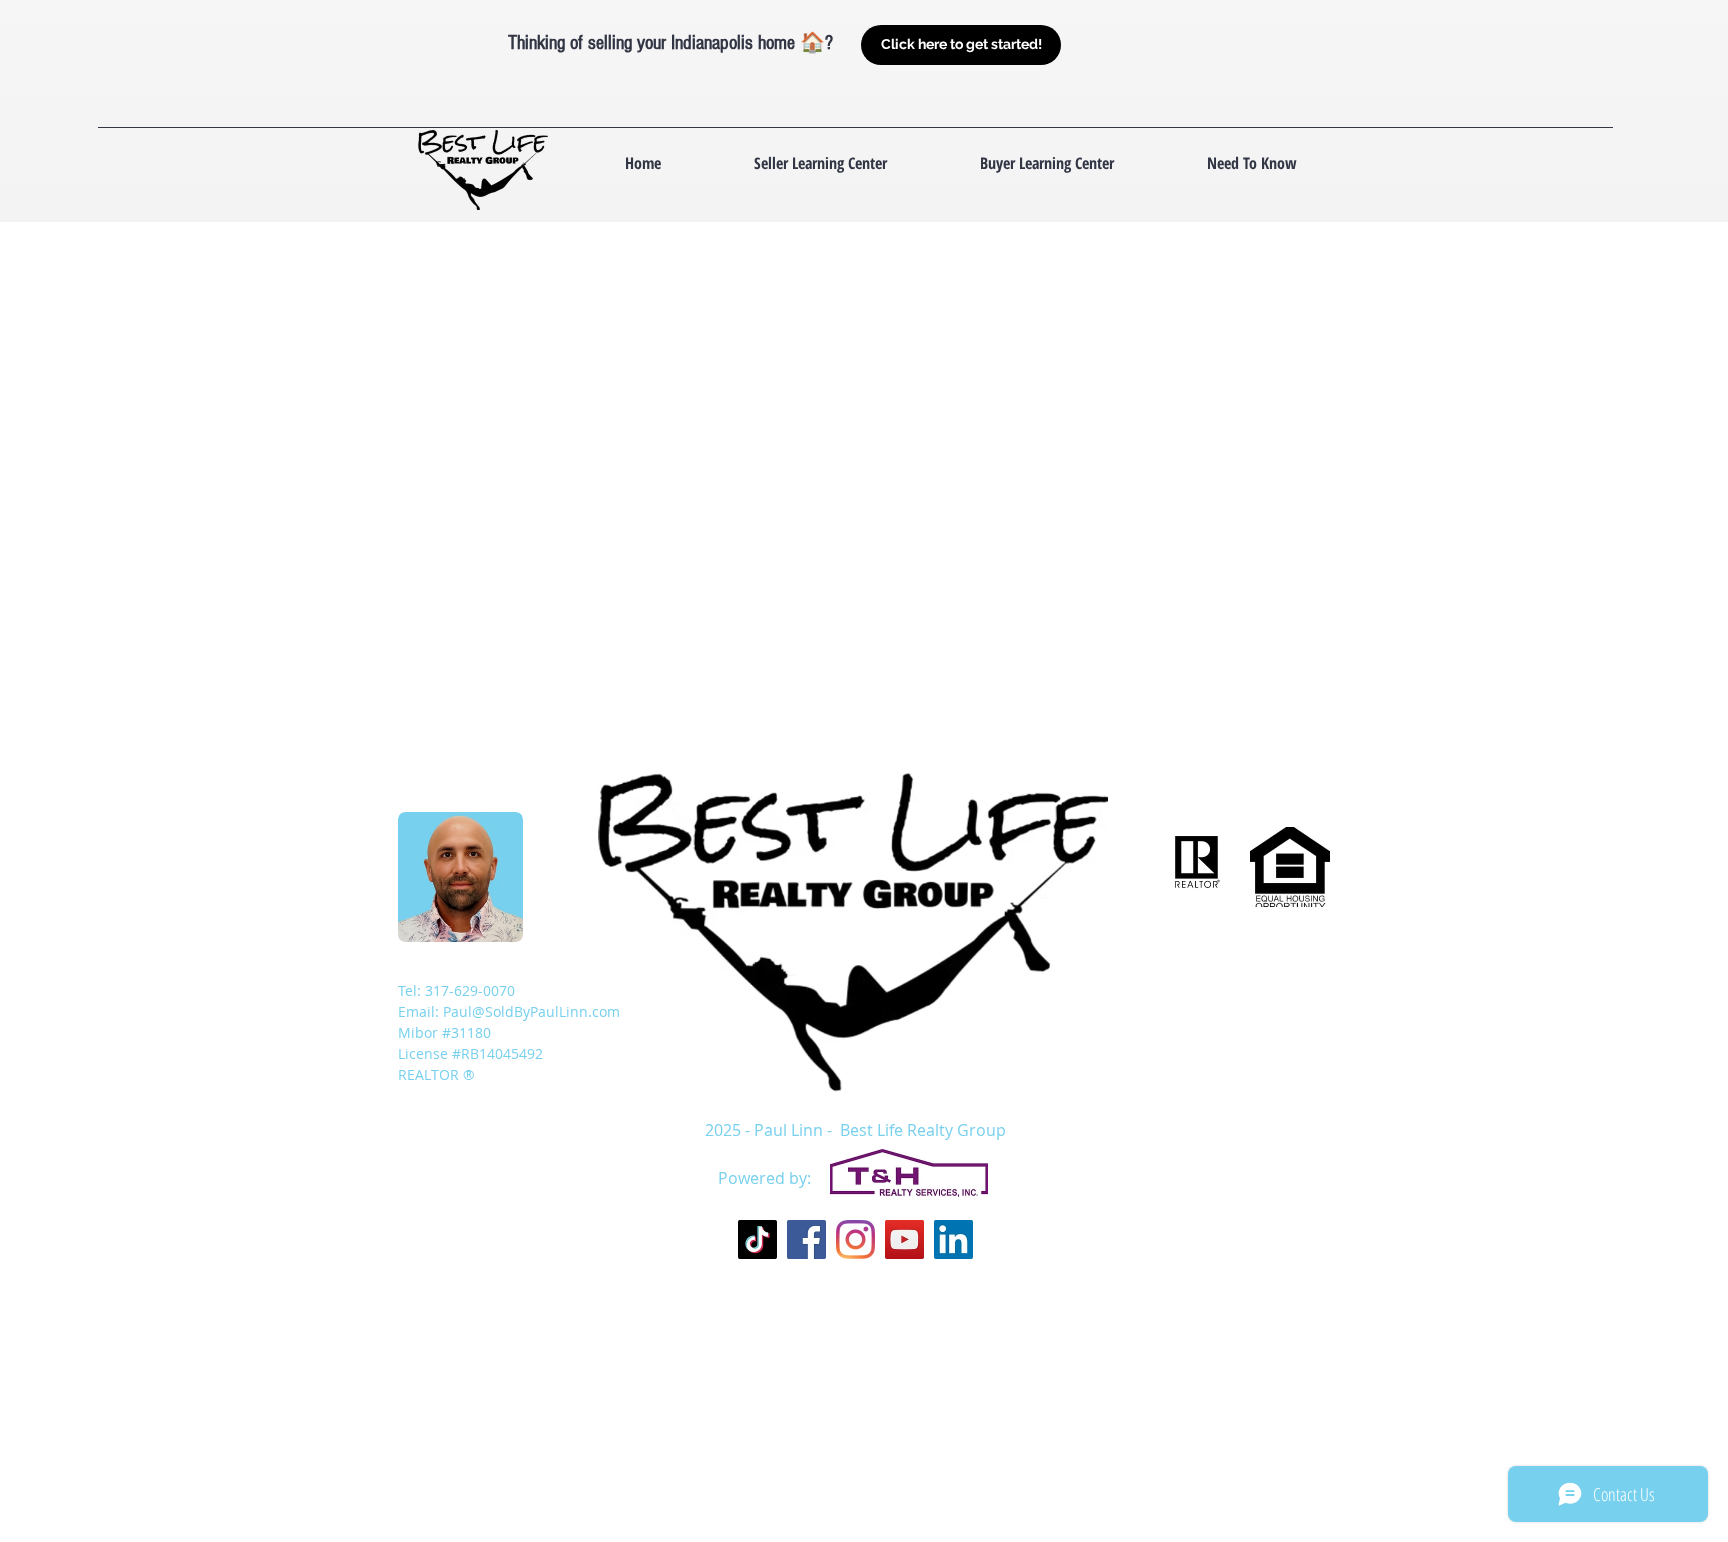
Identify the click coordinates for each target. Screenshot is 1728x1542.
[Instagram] (855, 1239)
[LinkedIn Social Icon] (953, 1239)
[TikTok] (757, 1239)
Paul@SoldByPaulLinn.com (531, 1011)
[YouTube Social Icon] (904, 1239)
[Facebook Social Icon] (806, 1239)
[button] (1251, 163)
